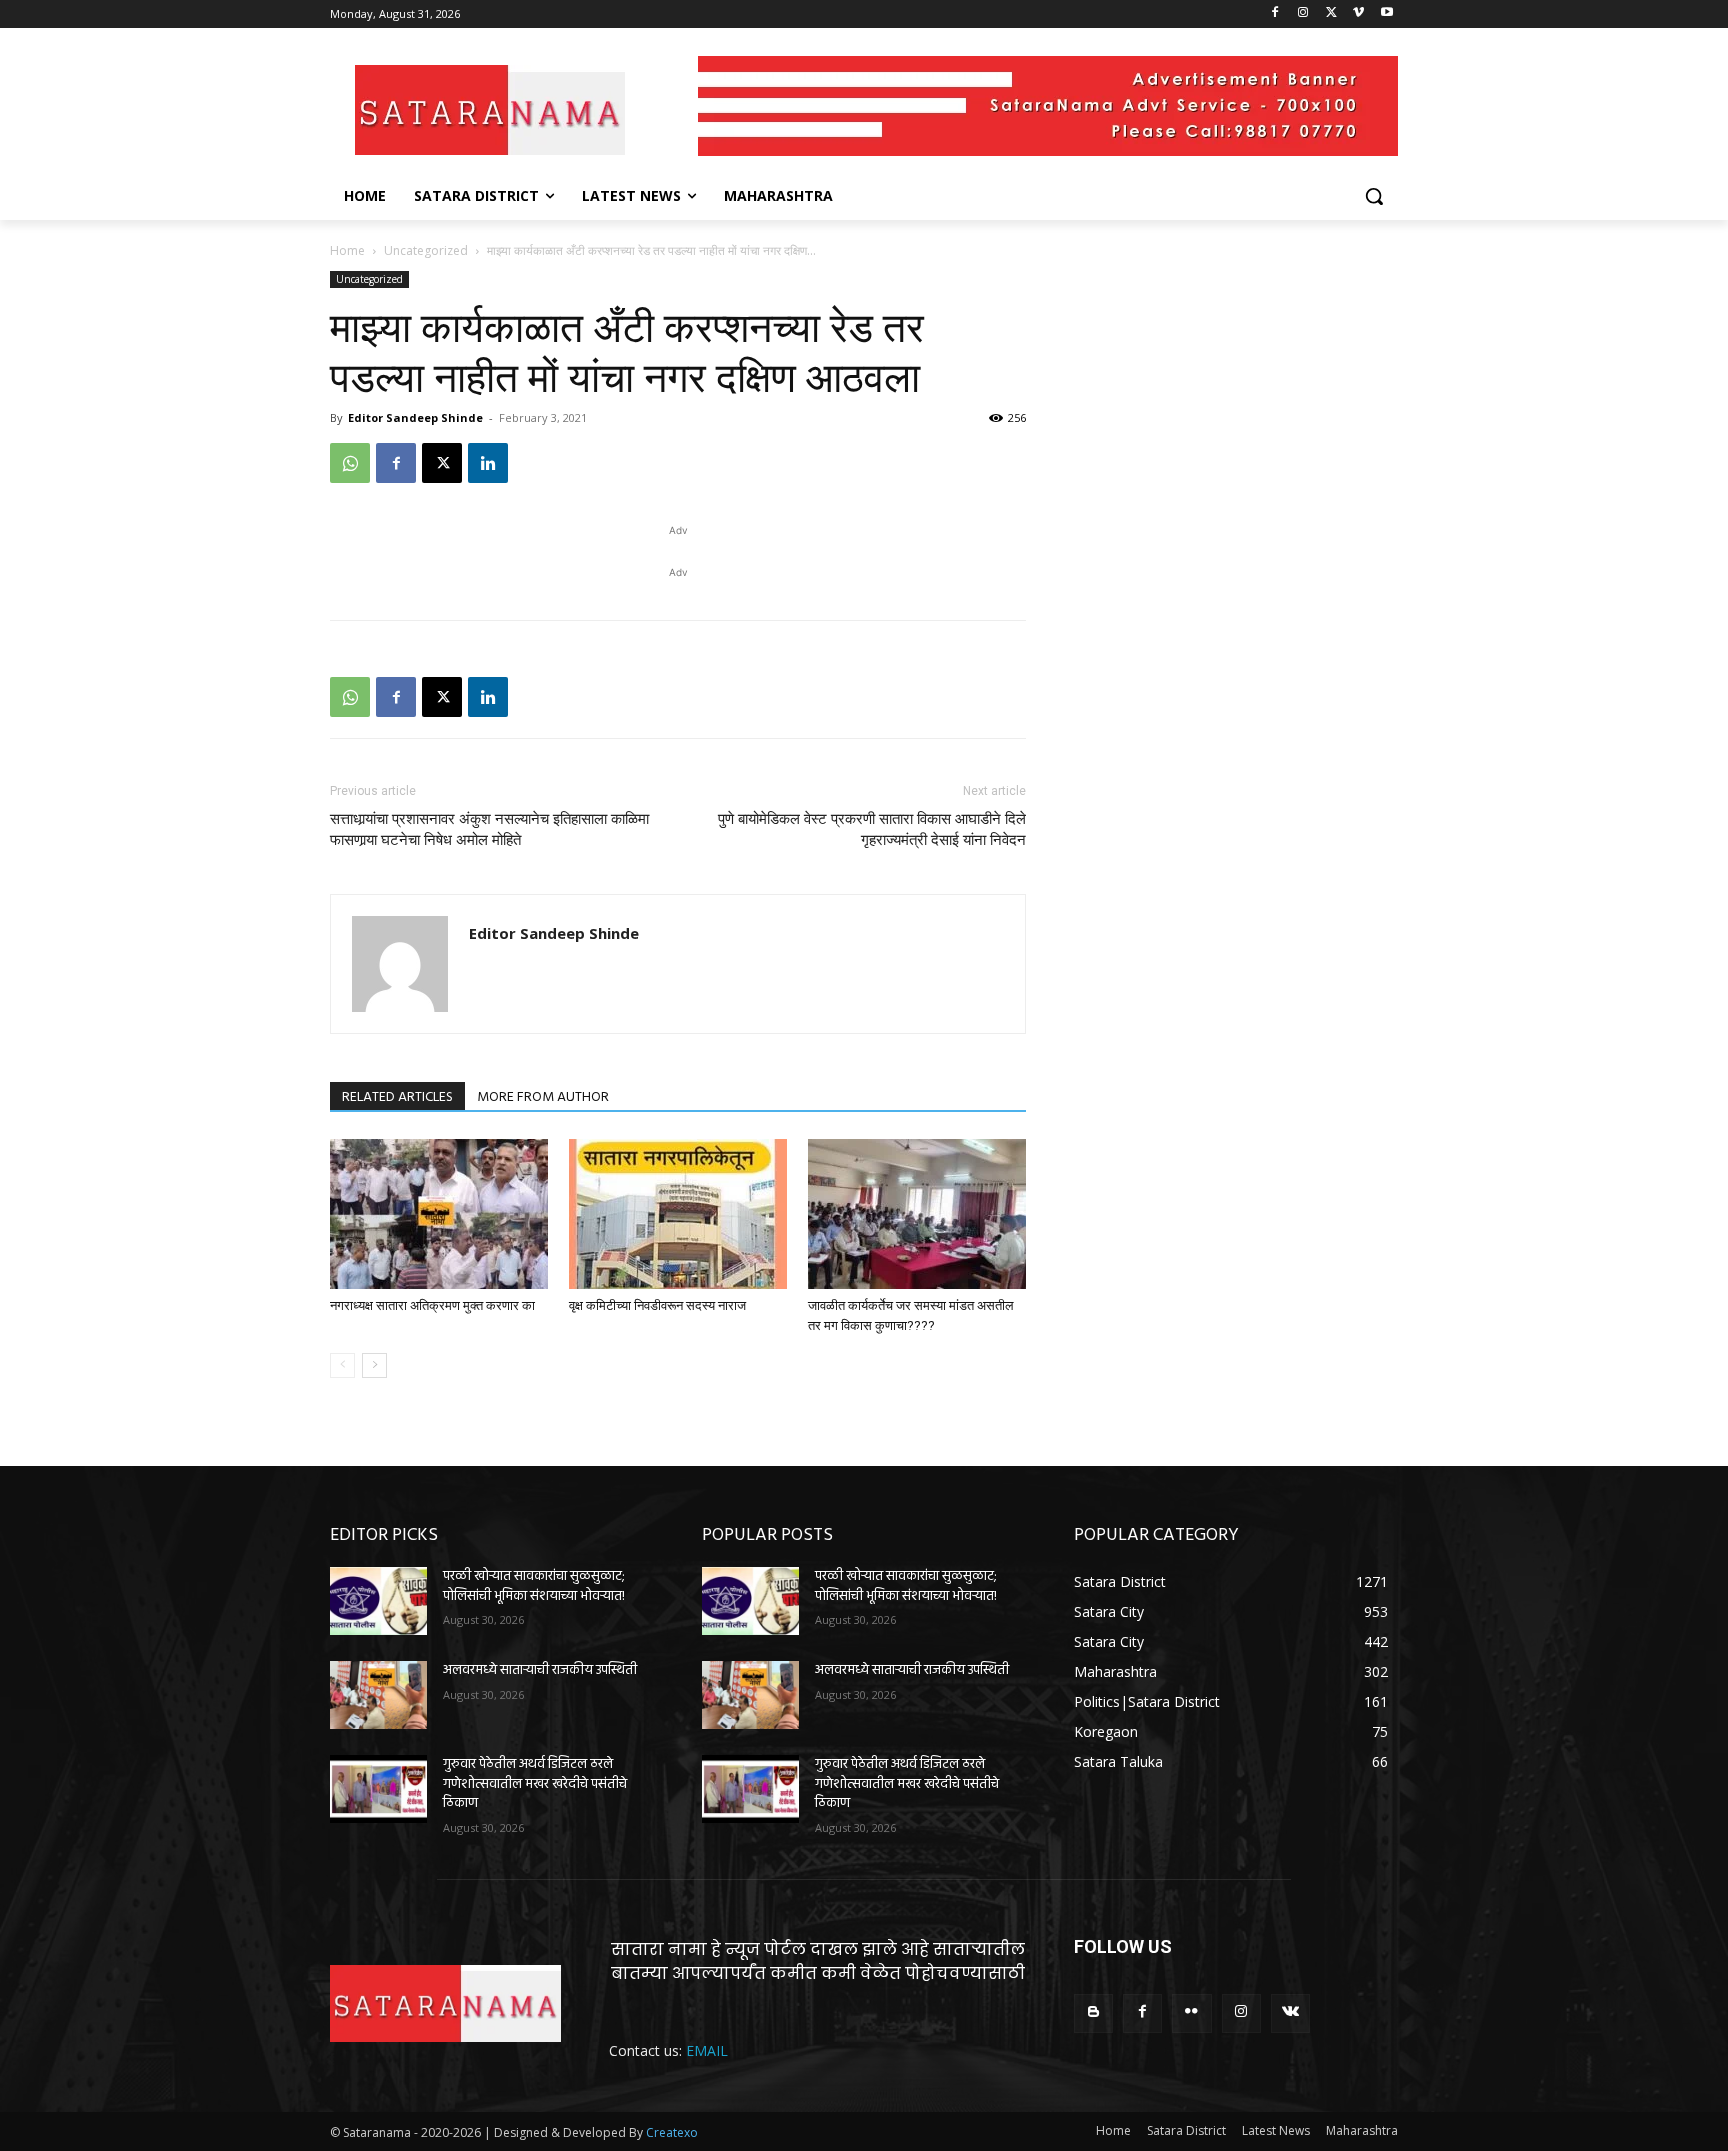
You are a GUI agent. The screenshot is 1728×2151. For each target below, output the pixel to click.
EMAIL (707, 2050)
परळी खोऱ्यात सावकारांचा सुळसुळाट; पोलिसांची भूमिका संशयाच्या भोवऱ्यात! (534, 1586)
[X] (1331, 14)
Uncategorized (426, 250)
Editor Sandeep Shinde (415, 417)
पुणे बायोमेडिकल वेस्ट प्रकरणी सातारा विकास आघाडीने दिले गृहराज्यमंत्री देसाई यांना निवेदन (872, 829)
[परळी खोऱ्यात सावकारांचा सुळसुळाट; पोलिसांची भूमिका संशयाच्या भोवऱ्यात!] (378, 1601)
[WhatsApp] (350, 463)
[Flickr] (1191, 2013)
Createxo (672, 2132)
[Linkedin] (488, 463)
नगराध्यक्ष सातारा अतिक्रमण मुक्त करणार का (432, 1305)
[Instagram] (1303, 14)
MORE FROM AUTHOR (543, 1097)
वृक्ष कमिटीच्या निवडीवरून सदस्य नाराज (657, 1305)
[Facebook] (1275, 14)
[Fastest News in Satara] (490, 110)
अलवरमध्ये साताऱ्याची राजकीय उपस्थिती (540, 1670)
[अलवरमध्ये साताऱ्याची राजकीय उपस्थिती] (378, 1695)
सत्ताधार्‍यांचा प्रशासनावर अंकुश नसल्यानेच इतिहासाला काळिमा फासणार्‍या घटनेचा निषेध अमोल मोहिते (489, 829)
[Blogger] (1093, 2013)
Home (347, 250)
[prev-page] (342, 1365)
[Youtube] (1386, 14)
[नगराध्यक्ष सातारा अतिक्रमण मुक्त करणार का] (439, 1214)
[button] (1374, 196)
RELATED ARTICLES (397, 1097)
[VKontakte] (1290, 2013)
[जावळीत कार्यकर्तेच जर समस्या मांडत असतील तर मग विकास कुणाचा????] (917, 1214)
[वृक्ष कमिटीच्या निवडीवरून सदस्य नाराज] (678, 1214)
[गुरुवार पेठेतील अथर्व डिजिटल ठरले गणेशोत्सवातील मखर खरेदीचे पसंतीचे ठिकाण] (378, 1789)
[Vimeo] (1358, 14)
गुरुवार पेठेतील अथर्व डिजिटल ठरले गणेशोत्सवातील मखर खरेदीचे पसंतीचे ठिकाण (535, 1784)
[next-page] (374, 1365)
